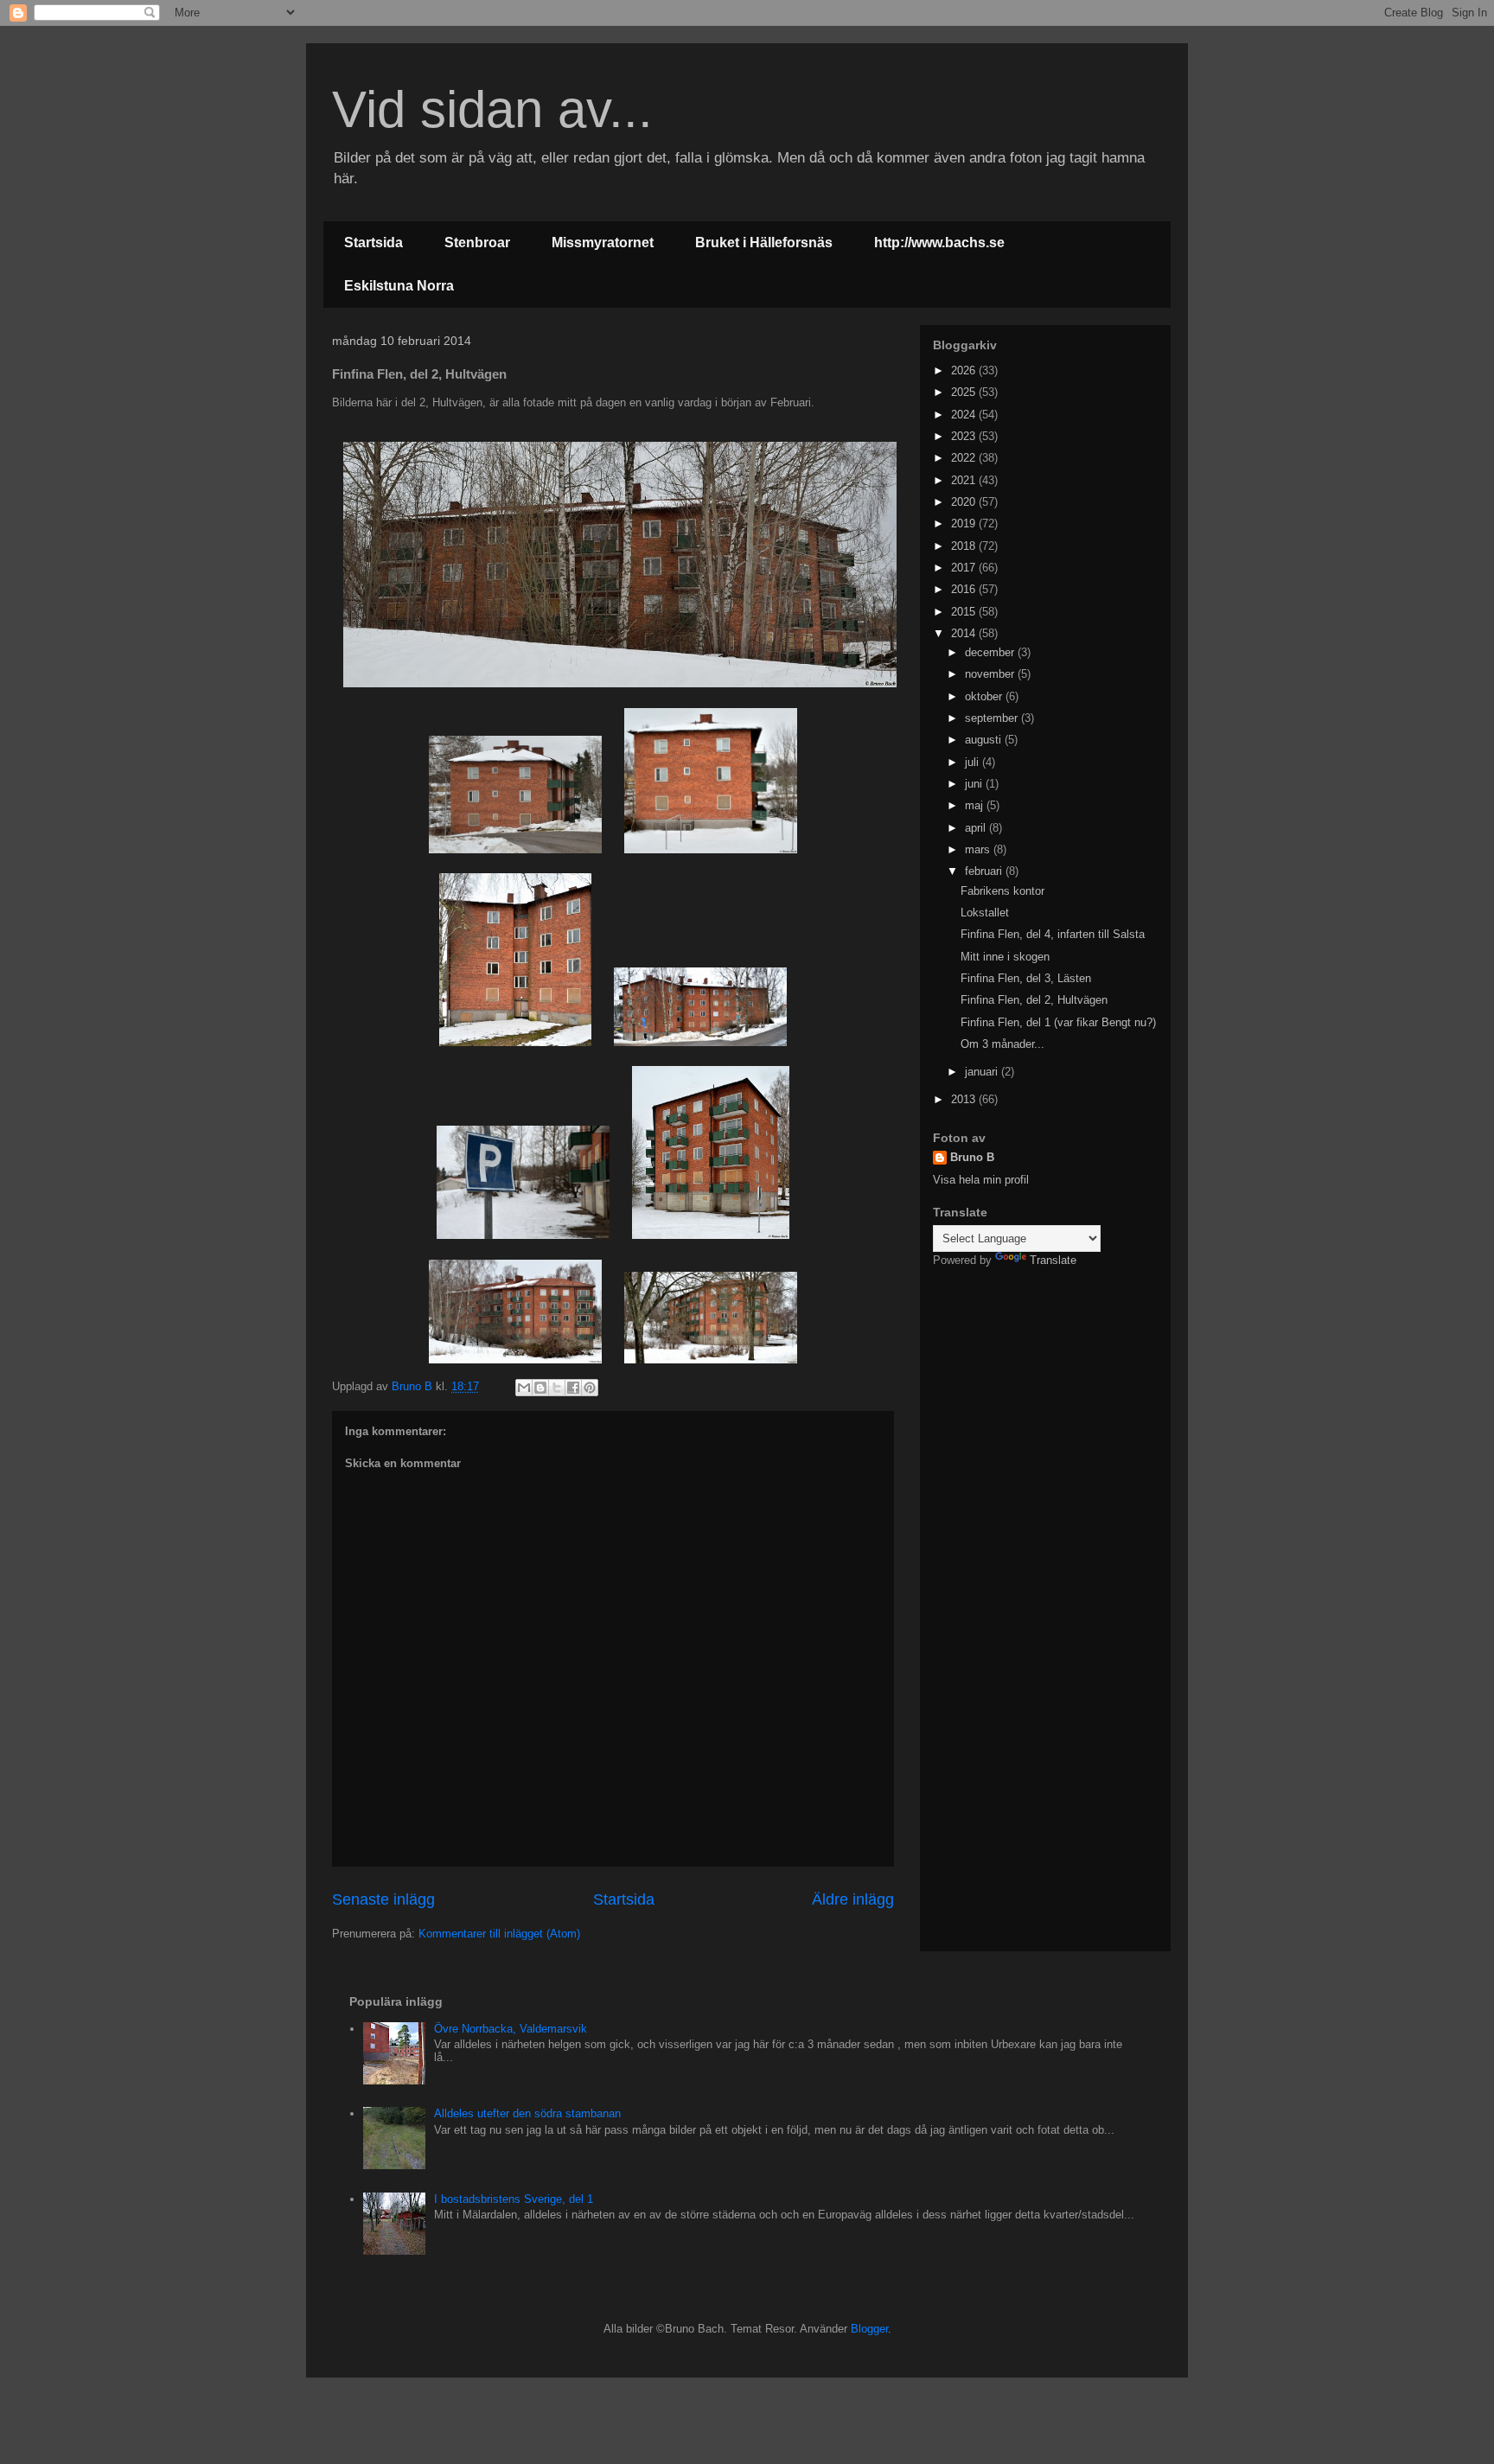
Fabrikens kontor (1002, 891)
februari (985, 871)
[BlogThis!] (540, 1388)
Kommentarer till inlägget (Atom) (499, 1934)
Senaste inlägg (383, 1899)
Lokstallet (985, 913)
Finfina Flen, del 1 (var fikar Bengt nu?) (1058, 1022)
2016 (965, 589)
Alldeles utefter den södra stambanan (527, 2113)
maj (976, 805)
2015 (965, 612)
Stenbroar (477, 243)
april (977, 828)
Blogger (869, 2329)
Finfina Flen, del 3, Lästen (1026, 978)
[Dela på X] (557, 1388)
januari (983, 1072)
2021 (965, 480)
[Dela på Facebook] (573, 1388)
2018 (965, 546)
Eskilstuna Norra (399, 286)
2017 (965, 568)
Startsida (373, 243)
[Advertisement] (1041, 1394)
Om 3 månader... (1002, 1044)
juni (975, 784)
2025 (965, 392)
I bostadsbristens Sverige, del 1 (514, 2199)
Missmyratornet (603, 243)
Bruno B (972, 1157)
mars (979, 849)
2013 (965, 1099)
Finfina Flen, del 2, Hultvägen (1034, 1000)
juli (974, 762)
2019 (965, 523)
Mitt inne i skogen (1005, 957)
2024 (965, 415)
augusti (985, 740)
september (993, 718)
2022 (965, 458)
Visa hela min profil (981, 1180)
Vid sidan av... (492, 109)
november (991, 674)
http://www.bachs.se (939, 243)
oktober (985, 696)
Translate (1053, 1260)
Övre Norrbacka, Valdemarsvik (511, 2029)
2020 (965, 502)
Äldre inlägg (853, 1899)
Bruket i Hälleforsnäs (764, 243)
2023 (965, 436)
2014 (965, 633)
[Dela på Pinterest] (590, 1388)
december (991, 652)
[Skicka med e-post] (524, 1388)
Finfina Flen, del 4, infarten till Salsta (1053, 934)
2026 (965, 370)
